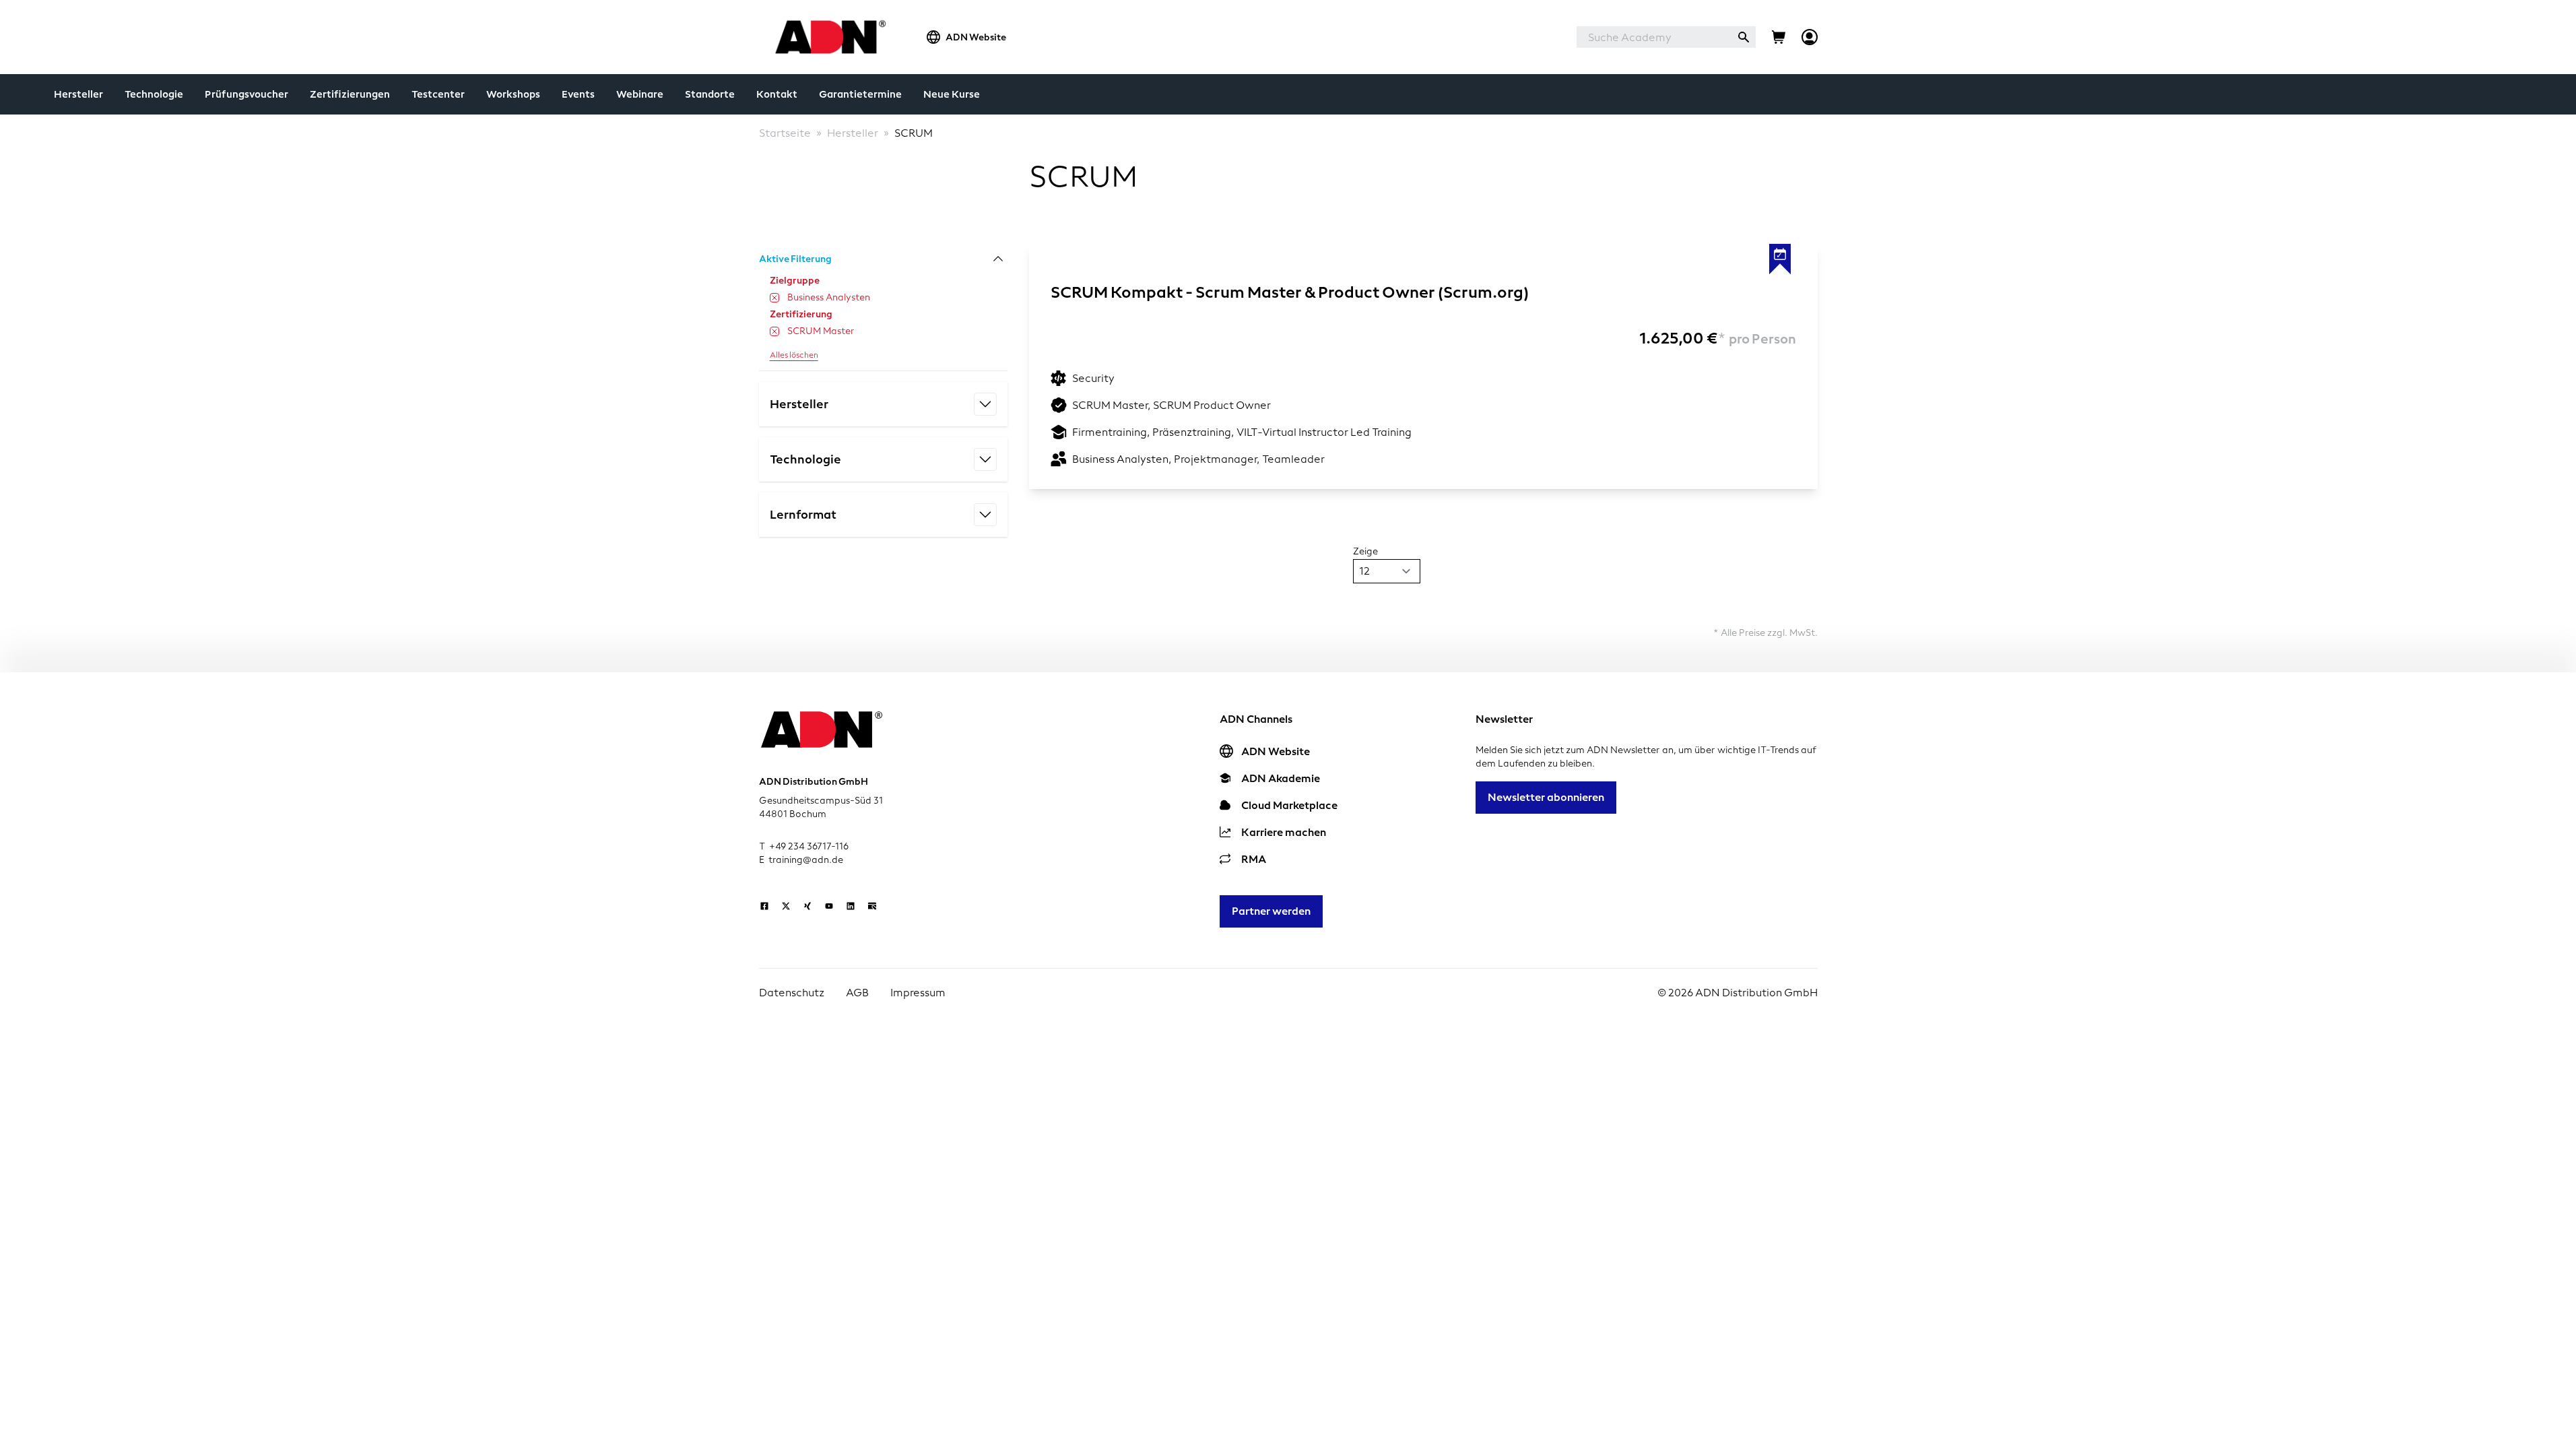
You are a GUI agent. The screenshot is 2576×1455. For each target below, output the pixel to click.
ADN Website (976, 37)
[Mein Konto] (1810, 37)
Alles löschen (794, 355)
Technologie (154, 94)
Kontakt (777, 94)
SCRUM (914, 133)
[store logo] (827, 37)
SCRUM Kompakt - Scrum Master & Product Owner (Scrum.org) (1290, 292)
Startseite (785, 133)
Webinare (640, 94)
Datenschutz (792, 993)
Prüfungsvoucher (246, 94)
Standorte (710, 94)
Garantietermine (860, 94)
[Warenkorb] (1779, 37)
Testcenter (438, 94)
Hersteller (78, 94)
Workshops (513, 94)
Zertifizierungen (350, 94)
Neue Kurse (952, 94)
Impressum (918, 993)
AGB (857, 993)
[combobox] (1654, 37)
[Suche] (1744, 37)
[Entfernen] (774, 298)
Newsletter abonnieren (1546, 797)
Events (578, 94)
